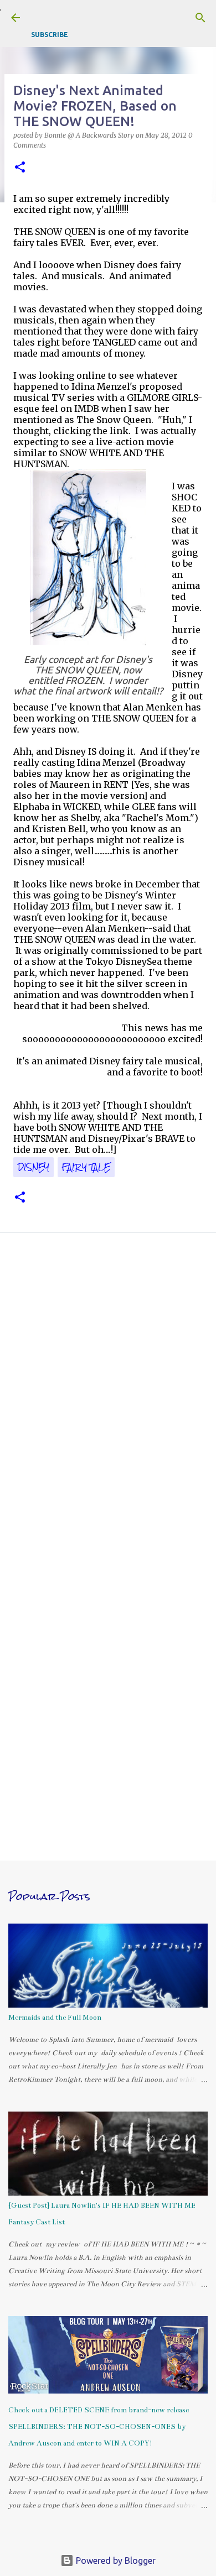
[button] (20, 168)
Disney (34, 1167)
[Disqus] (108, 1398)
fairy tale (86, 1167)
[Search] (200, 18)
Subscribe (50, 35)
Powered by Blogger (115, 2561)
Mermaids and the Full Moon (55, 2018)
